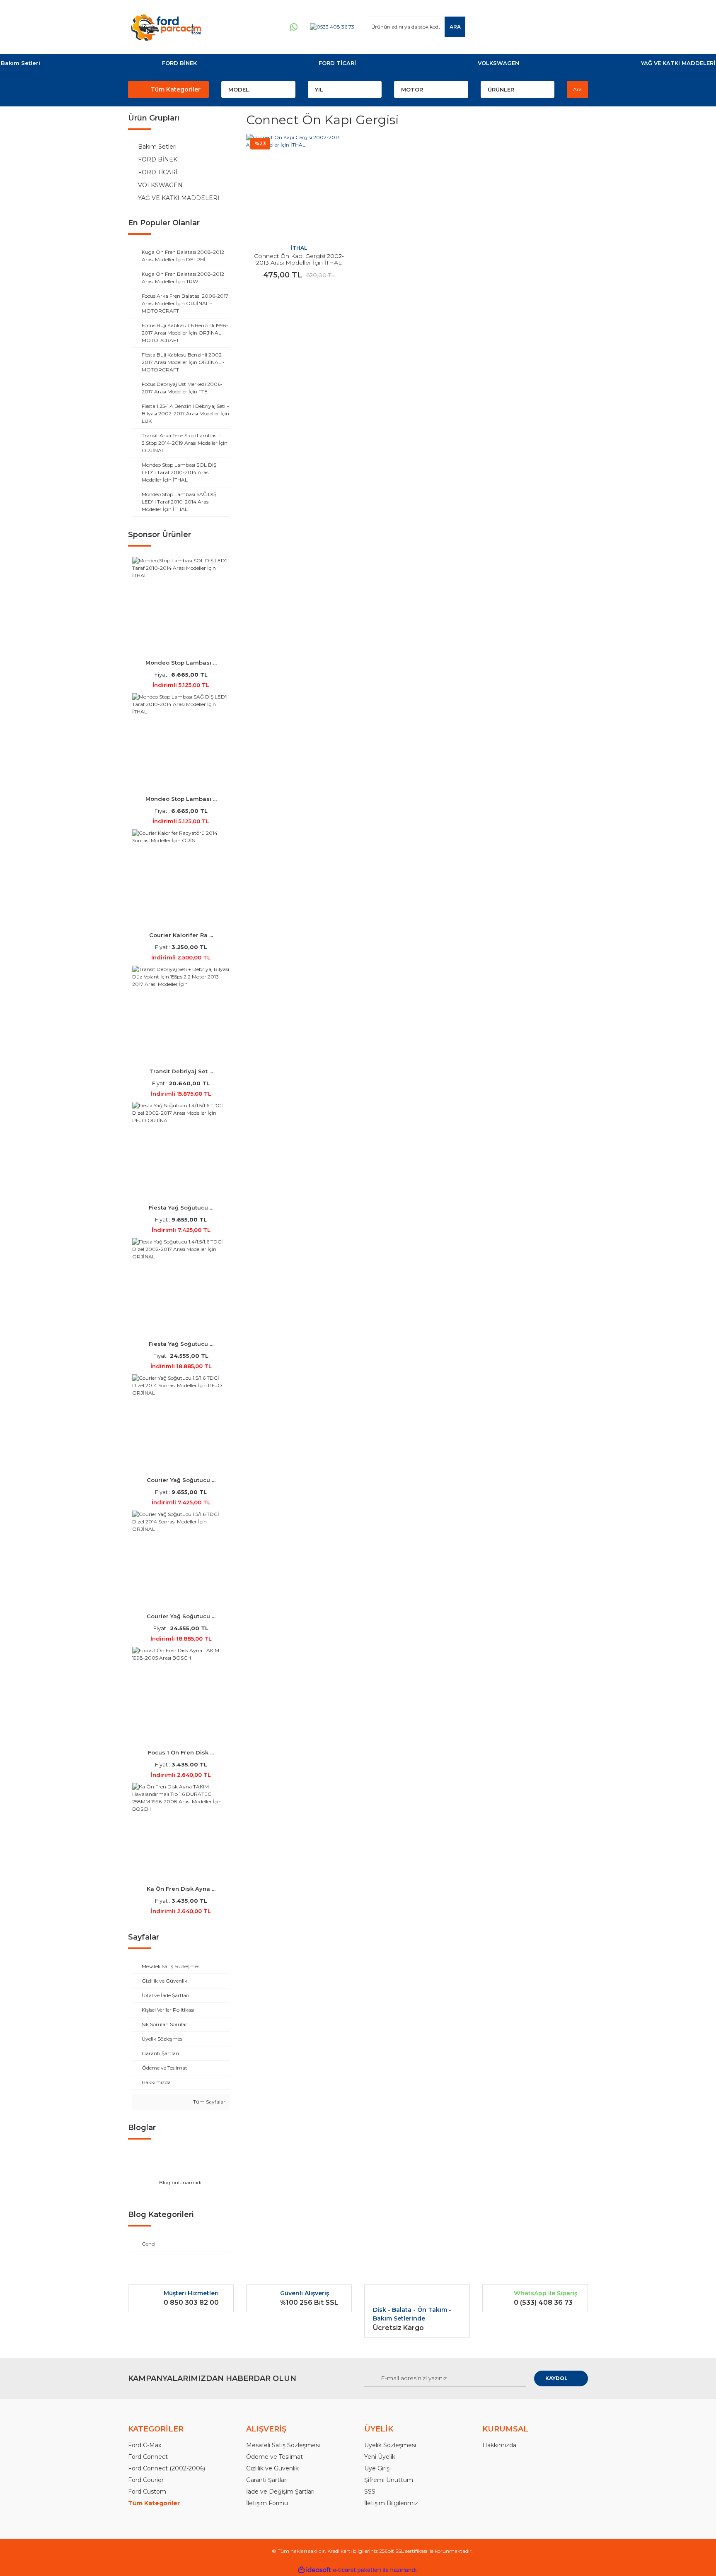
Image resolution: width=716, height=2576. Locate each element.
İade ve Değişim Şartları (280, 2492)
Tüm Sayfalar (209, 2102)
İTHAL (299, 248)
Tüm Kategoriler (176, 89)
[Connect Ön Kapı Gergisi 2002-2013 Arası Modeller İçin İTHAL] (299, 187)
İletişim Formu (267, 2503)
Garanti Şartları (267, 2480)
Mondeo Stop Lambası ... (181, 663)
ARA (455, 27)
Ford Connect (148, 2457)
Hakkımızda (499, 2445)
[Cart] (578, 27)
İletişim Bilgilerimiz (391, 2503)
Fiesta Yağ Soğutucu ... (181, 1207)
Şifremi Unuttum (389, 2480)
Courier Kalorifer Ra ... (181, 935)
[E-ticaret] (357, 2570)
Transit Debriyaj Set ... (181, 1071)
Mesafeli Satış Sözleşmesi (283, 2445)
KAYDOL (556, 2378)
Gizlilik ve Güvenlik (272, 2468)
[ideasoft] (314, 2570)
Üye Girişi (377, 2468)
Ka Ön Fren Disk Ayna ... (181, 1889)
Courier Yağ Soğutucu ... (181, 1480)
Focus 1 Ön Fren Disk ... (181, 1752)
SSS (370, 2492)
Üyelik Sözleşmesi (390, 2445)
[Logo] (166, 27)
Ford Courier (146, 2480)
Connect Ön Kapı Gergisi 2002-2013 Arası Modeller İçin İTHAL (299, 259)
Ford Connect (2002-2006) (167, 2468)
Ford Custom (147, 2492)
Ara (577, 89)
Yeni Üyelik (380, 2457)
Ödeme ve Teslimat (275, 2457)
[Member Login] (532, 27)
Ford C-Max (145, 2445)
